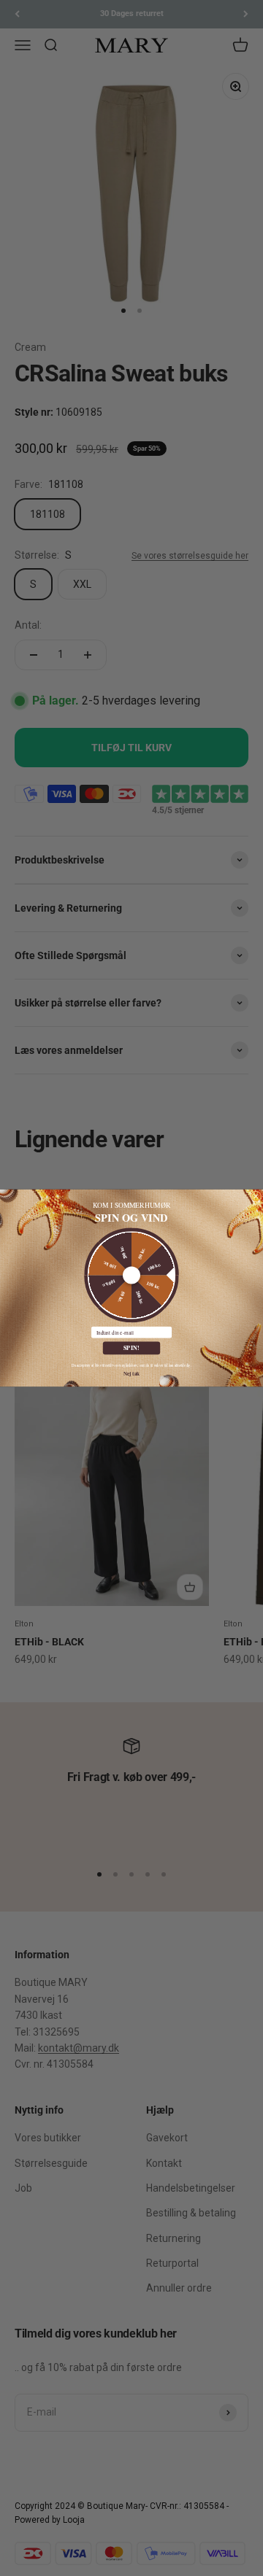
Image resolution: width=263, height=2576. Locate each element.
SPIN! (132, 1348)
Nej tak (132, 1373)
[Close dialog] (256, 1196)
